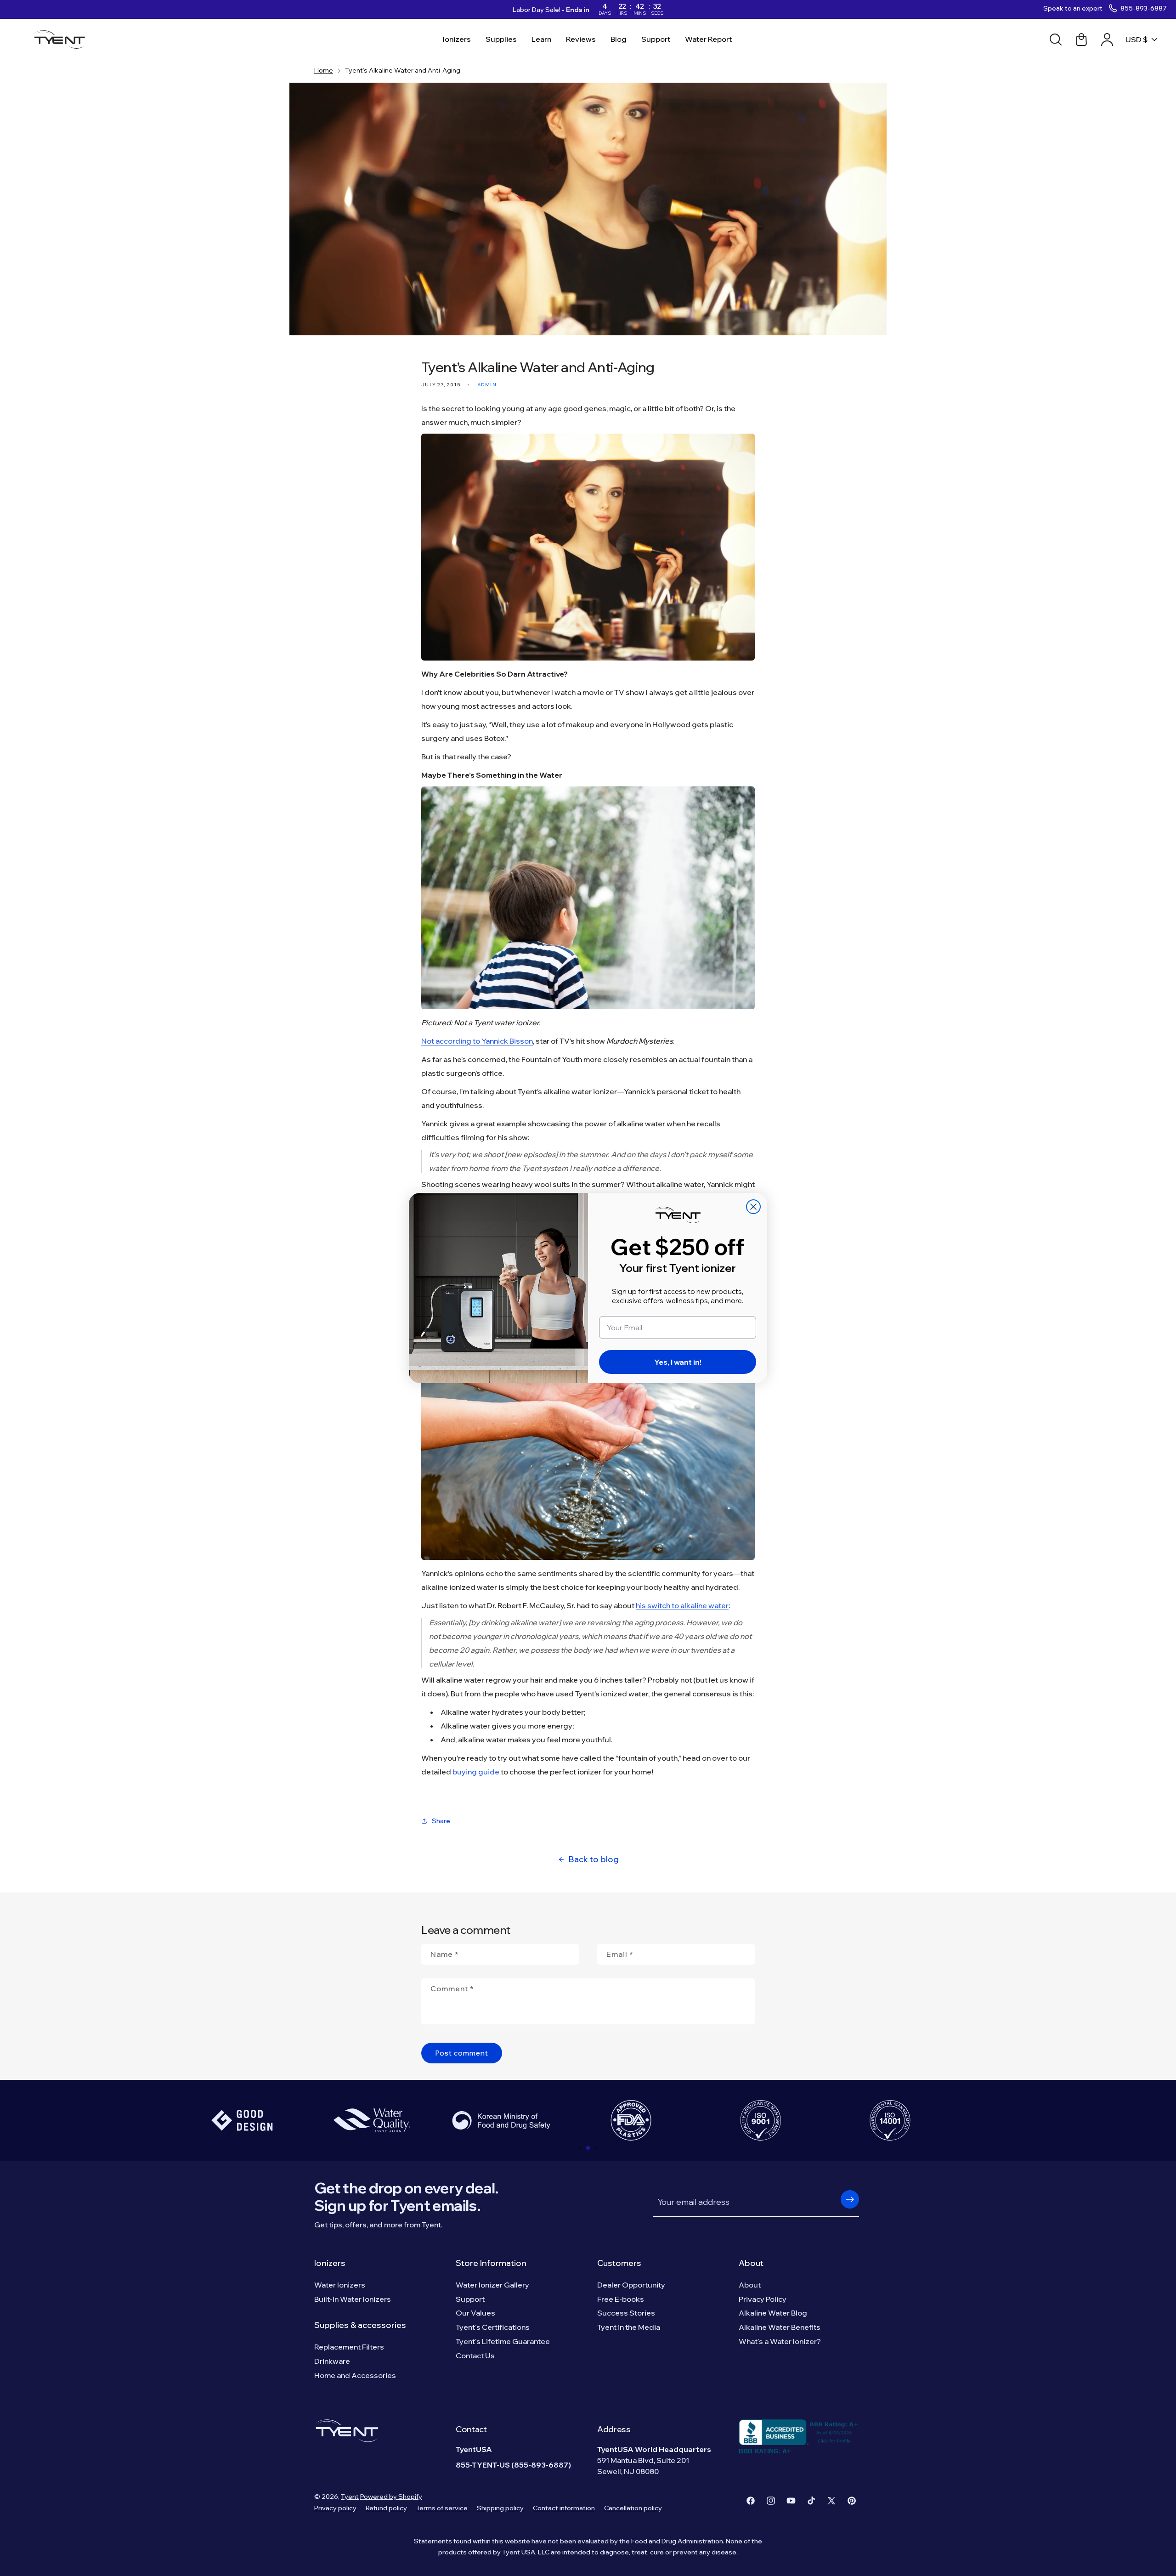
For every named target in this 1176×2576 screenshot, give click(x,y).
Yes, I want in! (678, 1362)
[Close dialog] (753, 1207)
